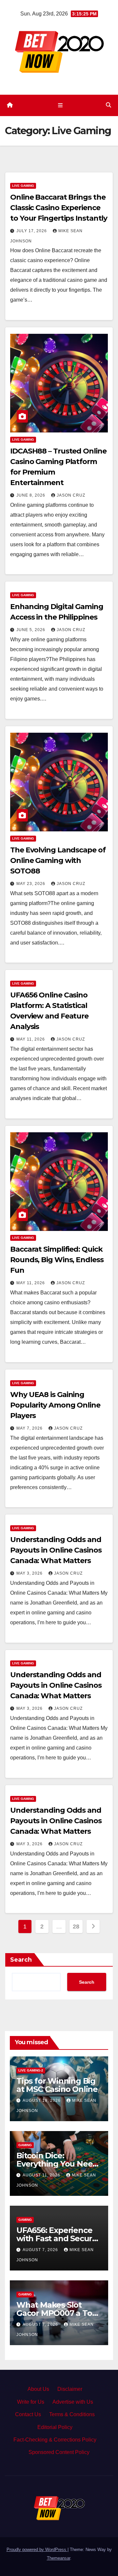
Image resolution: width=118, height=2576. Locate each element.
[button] (108, 105)
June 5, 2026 (31, 630)
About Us (38, 2389)
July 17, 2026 (32, 231)
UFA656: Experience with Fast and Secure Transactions (57, 2238)
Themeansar (59, 2558)
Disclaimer (70, 2389)
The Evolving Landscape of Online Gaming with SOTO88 (58, 860)
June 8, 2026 (31, 495)
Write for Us (31, 2402)
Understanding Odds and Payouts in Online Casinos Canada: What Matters (56, 1550)
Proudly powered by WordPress (37, 2550)
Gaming (25, 2145)
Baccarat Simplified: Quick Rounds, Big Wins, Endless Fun (57, 1260)
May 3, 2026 (30, 1573)
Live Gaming (23, 186)
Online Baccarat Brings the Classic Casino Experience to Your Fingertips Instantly (59, 208)
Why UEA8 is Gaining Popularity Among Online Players (55, 1405)
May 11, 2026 (31, 1039)
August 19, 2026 (42, 2100)
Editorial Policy (55, 2427)
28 (76, 1926)
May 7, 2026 (30, 1428)
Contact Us (28, 2414)
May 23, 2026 (31, 884)
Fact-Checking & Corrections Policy (55, 2440)
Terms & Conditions (72, 2414)
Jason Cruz (71, 495)
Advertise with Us (73, 2402)
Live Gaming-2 (31, 2070)
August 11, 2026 (42, 2175)
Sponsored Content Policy (59, 2452)
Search (21, 1960)
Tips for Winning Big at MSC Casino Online (57, 2085)
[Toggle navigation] (60, 105)
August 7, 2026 (41, 2250)
